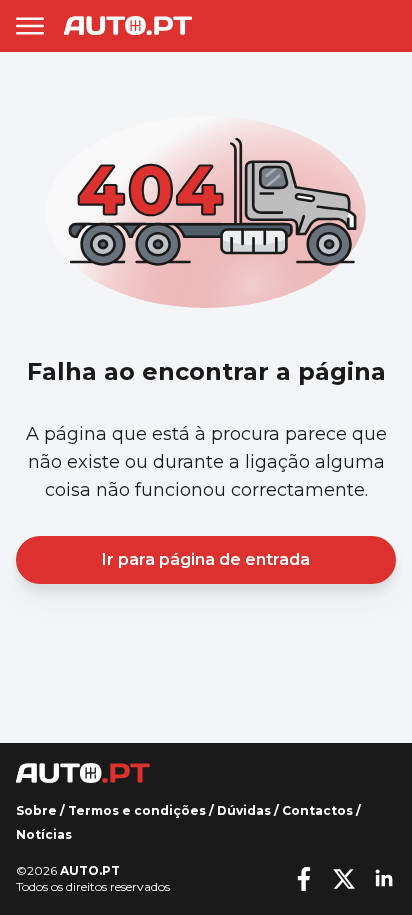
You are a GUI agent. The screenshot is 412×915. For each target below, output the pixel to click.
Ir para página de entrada (206, 559)
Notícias (44, 834)
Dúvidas (244, 810)
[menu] (30, 26)
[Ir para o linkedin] (384, 879)
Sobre (36, 810)
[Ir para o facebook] (304, 879)
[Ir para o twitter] (344, 879)
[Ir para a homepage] (128, 25)
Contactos (317, 810)
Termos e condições (137, 810)
